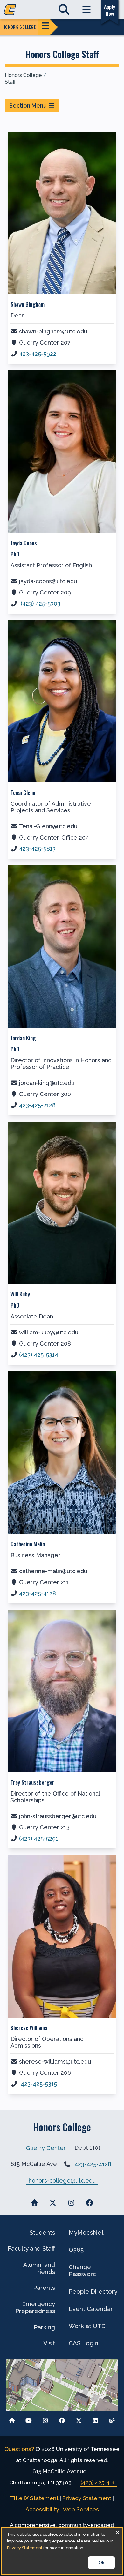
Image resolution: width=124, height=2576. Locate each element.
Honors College (23, 75)
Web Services (81, 2509)
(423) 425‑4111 (99, 2483)
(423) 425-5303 (40, 604)
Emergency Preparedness (35, 2307)
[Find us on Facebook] (90, 2203)
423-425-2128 (37, 1105)
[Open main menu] (87, 10)
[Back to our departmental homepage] (34, 2203)
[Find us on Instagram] (71, 2203)
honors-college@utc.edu (62, 2180)
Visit (49, 2343)
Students (42, 2232)
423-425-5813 (37, 849)
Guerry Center (46, 2148)
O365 (76, 2250)
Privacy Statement (87, 2498)
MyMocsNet (86, 2232)
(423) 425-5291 (39, 1838)
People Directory (93, 2291)
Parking (44, 2327)
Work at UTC (87, 2326)
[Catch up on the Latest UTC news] (112, 2419)
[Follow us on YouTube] (29, 2419)
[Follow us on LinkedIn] (95, 2419)
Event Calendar (91, 2309)
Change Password (83, 2270)
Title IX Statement (34, 2498)
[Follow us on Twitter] (79, 2419)
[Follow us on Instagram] (45, 2419)
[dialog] (62, 2551)
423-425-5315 (38, 2084)
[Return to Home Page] (12, 2419)
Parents (44, 2288)
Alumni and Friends (39, 2268)
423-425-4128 (38, 1593)
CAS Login (83, 2343)
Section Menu (28, 105)
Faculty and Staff (31, 2248)
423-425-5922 (38, 354)
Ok (101, 2563)
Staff (10, 82)
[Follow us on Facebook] (62, 2419)
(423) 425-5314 (39, 1355)
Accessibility (42, 2509)
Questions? (19, 2449)
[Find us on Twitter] (53, 2203)
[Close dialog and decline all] (117, 2532)
